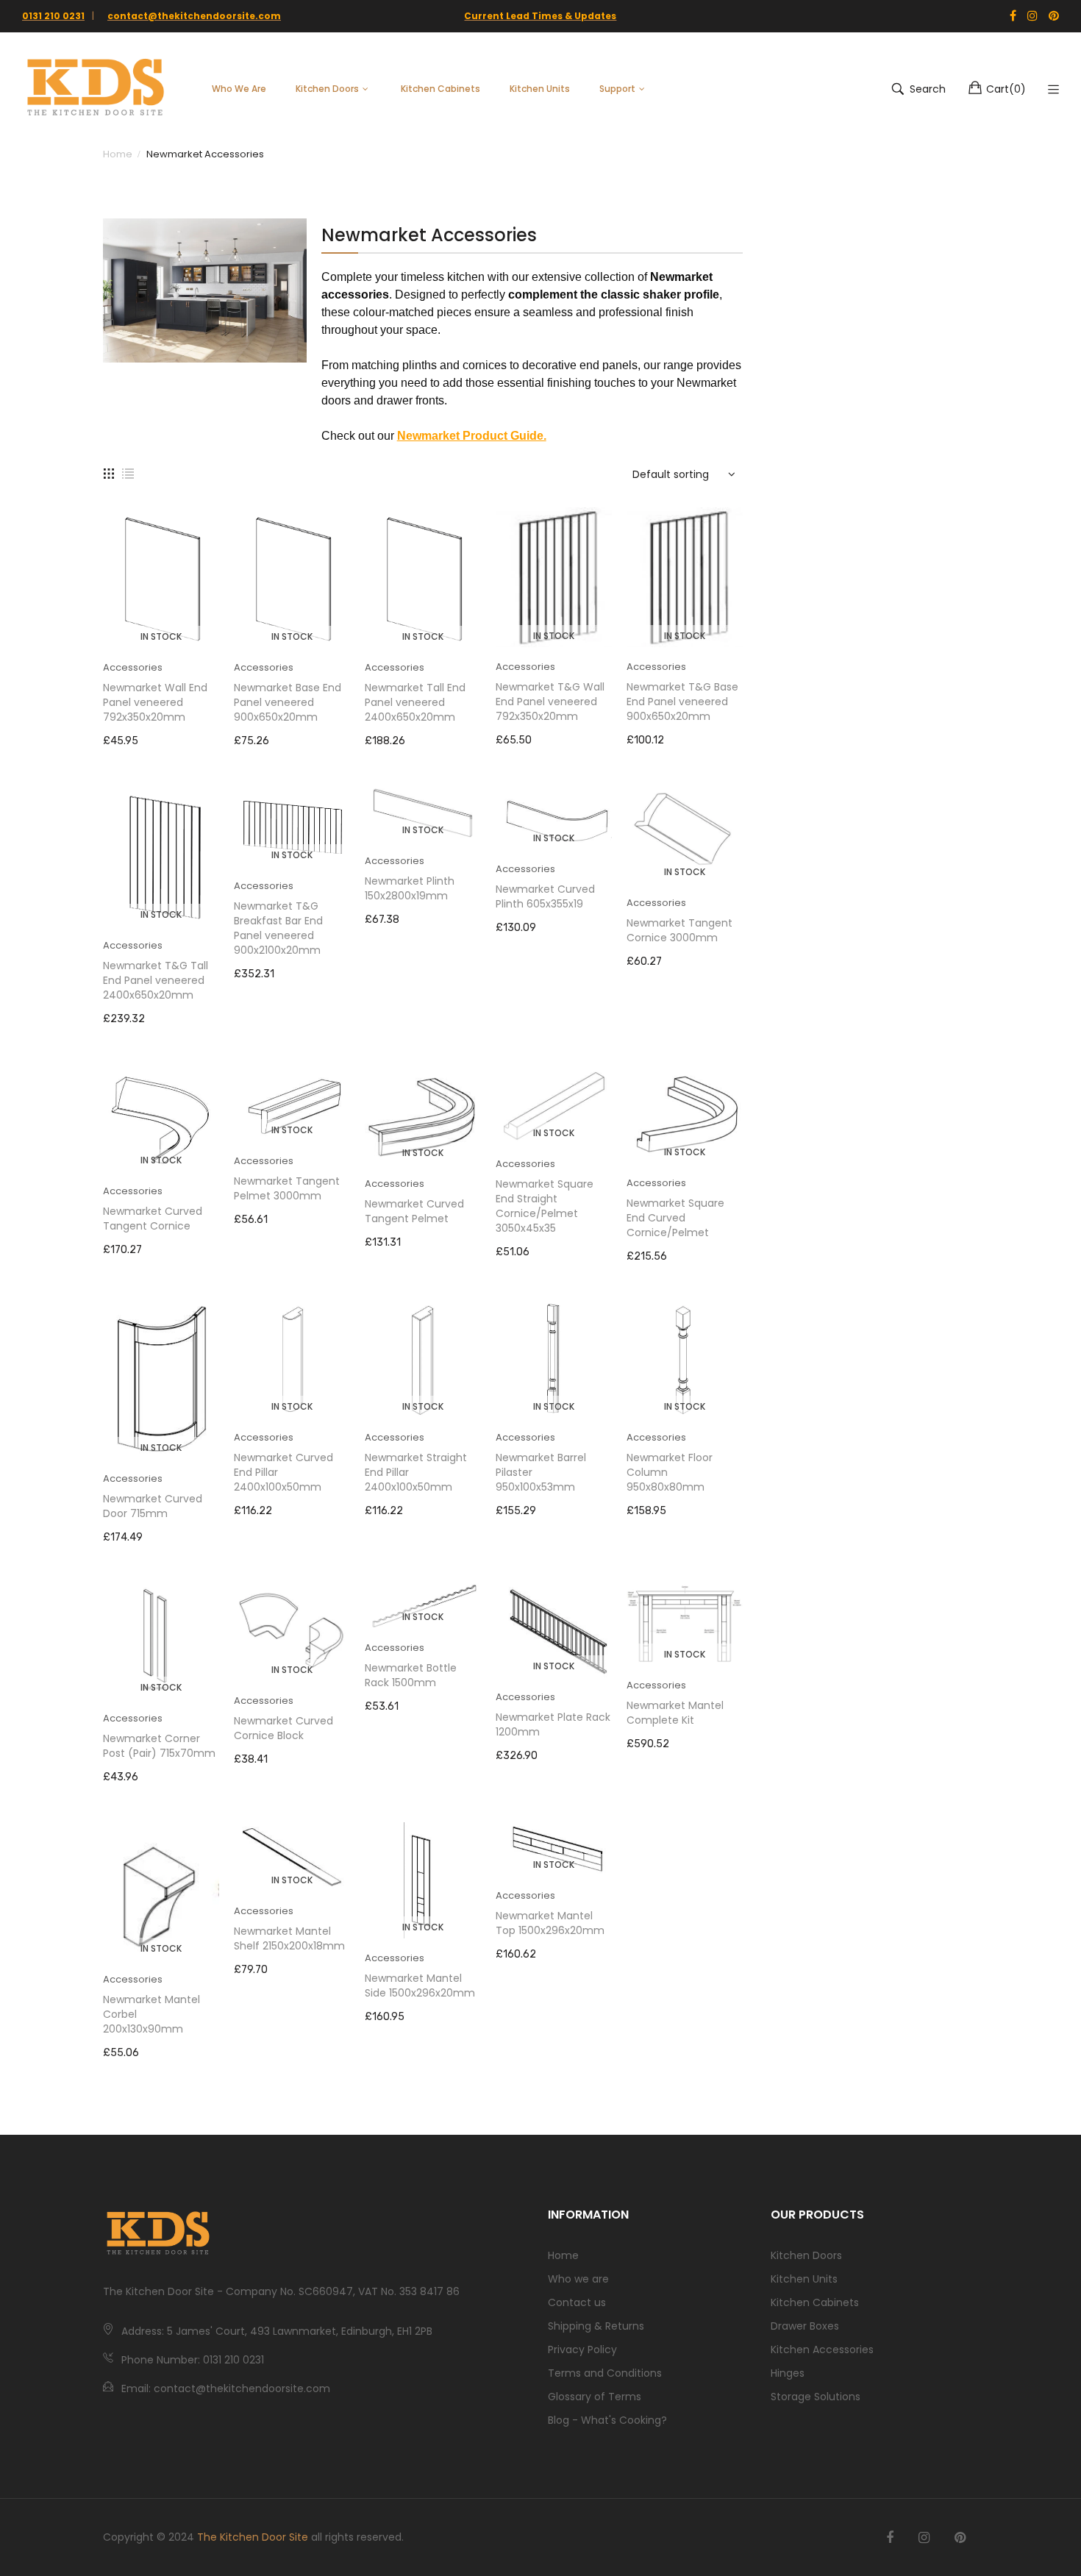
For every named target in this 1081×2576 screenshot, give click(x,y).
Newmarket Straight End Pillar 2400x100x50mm (416, 1472)
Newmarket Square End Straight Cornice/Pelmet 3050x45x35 (545, 1206)
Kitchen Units (804, 2279)
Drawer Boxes (805, 2326)
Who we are (578, 2279)
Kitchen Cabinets (815, 2302)
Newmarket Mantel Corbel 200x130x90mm (151, 2014)
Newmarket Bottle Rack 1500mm (411, 1675)
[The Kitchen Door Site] (96, 89)
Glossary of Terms (595, 2397)
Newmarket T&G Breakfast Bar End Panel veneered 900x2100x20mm (278, 928)
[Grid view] (109, 472)
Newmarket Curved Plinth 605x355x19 (545, 896)
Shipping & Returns (596, 2326)
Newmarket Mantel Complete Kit (675, 1713)
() (1006, 89)
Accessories (133, 667)
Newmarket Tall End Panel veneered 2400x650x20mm (415, 702)
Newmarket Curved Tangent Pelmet (414, 1211)
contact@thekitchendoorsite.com (194, 16)
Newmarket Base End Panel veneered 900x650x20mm (288, 702)
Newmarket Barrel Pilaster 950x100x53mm (541, 1472)
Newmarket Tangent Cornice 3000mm (679, 930)
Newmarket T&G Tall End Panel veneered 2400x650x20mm (156, 980)
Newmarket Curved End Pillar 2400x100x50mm (283, 1472)
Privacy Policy (582, 2350)
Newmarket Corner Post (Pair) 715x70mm (159, 1746)
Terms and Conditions (605, 2373)
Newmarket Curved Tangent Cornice (153, 1219)
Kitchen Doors (806, 2255)
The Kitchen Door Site (253, 2537)
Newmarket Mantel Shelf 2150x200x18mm (289, 1938)
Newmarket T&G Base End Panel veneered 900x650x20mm (682, 702)
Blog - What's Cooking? (607, 2420)
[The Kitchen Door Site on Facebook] (890, 2538)
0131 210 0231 (53, 16)
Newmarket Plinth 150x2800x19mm (410, 888)
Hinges (788, 2373)
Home (563, 2255)
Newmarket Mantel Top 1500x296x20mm (550, 1923)
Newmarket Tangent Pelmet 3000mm (287, 1188)
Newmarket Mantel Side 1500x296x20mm (420, 1985)
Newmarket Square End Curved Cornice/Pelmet (675, 1218)
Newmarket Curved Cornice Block (283, 1728)
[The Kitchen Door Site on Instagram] (924, 2538)
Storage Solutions (816, 2397)
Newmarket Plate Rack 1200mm (553, 1724)
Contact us (577, 2302)
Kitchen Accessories (822, 2350)
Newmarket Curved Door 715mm (153, 1506)
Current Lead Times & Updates (540, 16)
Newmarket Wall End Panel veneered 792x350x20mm (155, 702)
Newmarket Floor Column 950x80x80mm (670, 1472)
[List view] (128, 472)
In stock (161, 636)
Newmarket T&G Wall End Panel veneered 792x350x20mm (550, 702)
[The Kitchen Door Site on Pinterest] (960, 2538)
